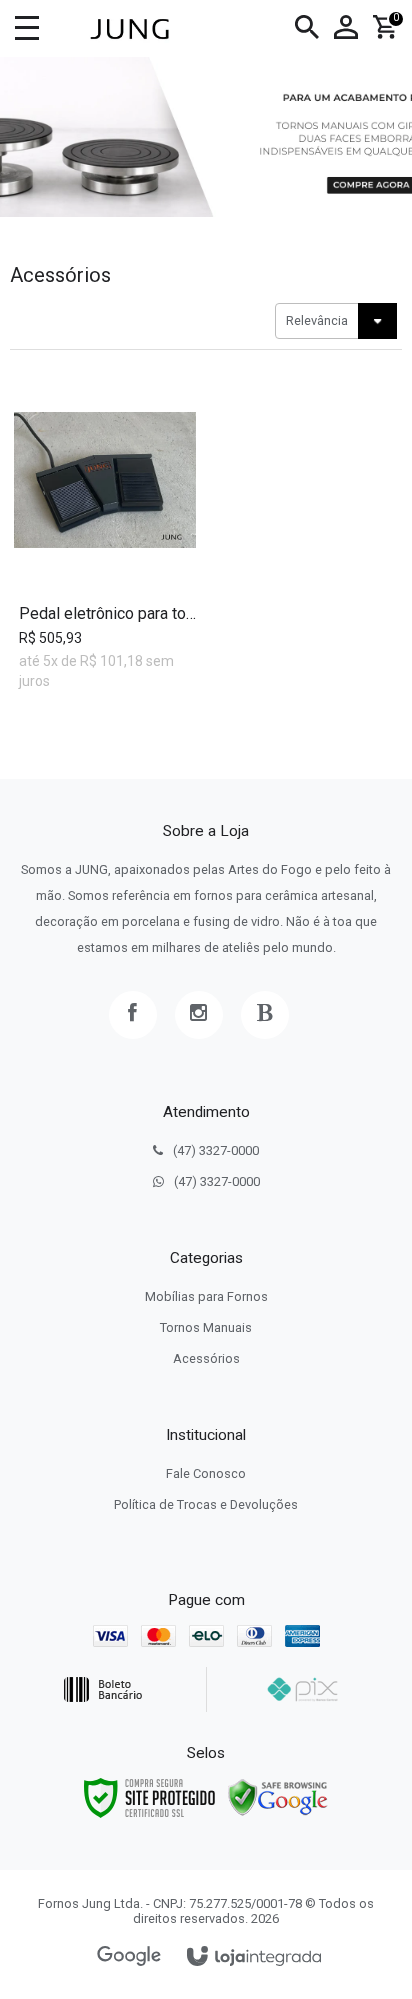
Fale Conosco (206, 1473)
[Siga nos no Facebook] (133, 1015)
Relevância (317, 320)
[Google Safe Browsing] (278, 1797)
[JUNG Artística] (129, 29)
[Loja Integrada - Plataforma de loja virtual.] (254, 1957)
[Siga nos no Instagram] (199, 1015)
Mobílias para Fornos (206, 1296)
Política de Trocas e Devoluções (206, 1504)
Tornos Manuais (206, 1327)
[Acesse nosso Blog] (265, 1015)
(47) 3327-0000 (216, 1150)
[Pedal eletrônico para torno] (105, 537)
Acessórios (206, 1358)
